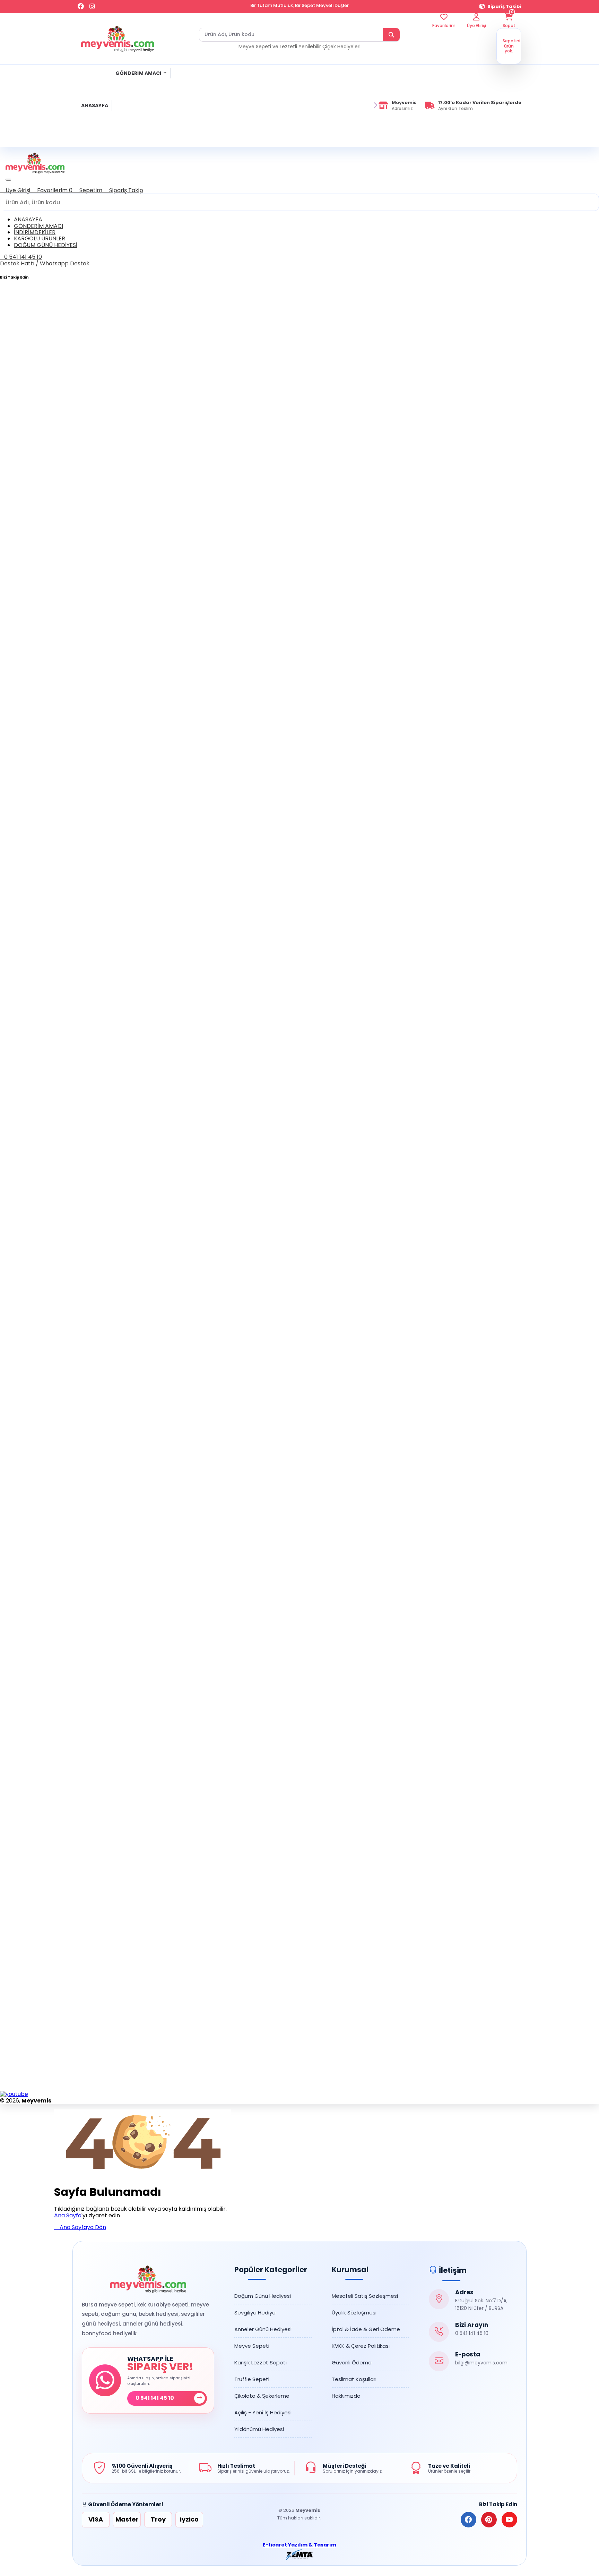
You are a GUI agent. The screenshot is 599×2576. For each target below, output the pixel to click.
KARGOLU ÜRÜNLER (40, 238)
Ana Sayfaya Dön (82, 2227)
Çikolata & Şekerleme (262, 2396)
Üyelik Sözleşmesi (354, 2313)
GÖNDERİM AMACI (138, 73)
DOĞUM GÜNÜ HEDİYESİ (46, 245)
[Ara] (391, 35)
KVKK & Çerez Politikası (361, 2346)
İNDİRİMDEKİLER (35, 232)
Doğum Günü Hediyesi (263, 2296)
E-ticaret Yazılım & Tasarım (299, 2545)
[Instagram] (92, 7)
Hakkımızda (346, 2396)
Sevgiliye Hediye (255, 2313)
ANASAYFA (95, 105)
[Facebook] (81, 7)
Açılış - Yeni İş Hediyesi (263, 2412)
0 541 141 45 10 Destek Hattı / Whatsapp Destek (45, 260)
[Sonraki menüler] (375, 105)
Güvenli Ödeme (352, 2362)
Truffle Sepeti (252, 2379)
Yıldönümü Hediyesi (259, 2429)
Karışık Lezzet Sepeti (261, 2362)
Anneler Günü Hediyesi (263, 2329)
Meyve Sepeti (252, 2346)
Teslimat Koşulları (354, 2379)
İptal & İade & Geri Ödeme (366, 2329)
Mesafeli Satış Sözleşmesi (365, 2296)
